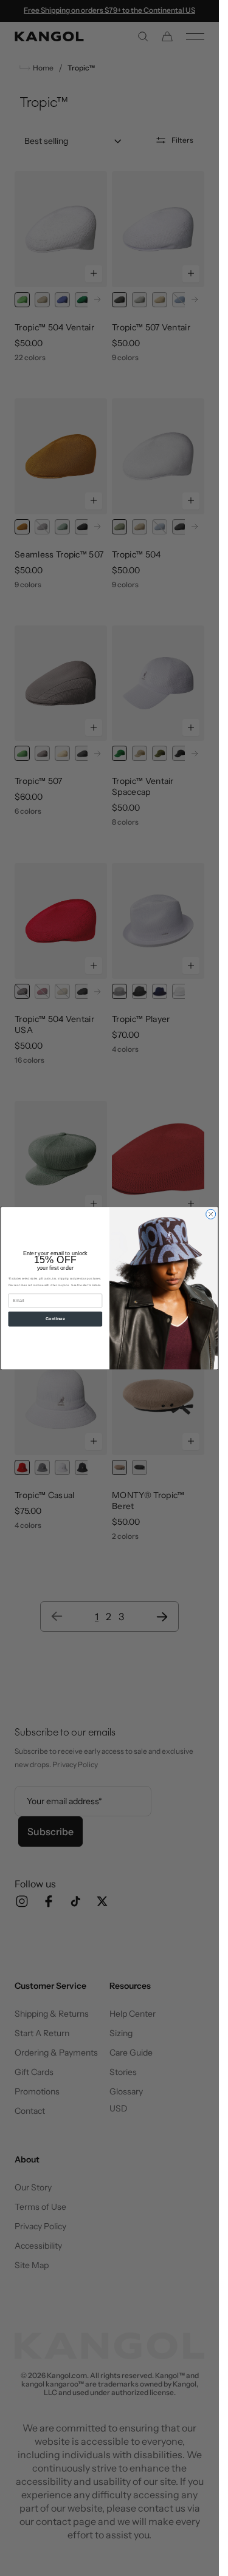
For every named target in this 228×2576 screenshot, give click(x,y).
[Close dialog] (211, 1214)
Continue (55, 1318)
